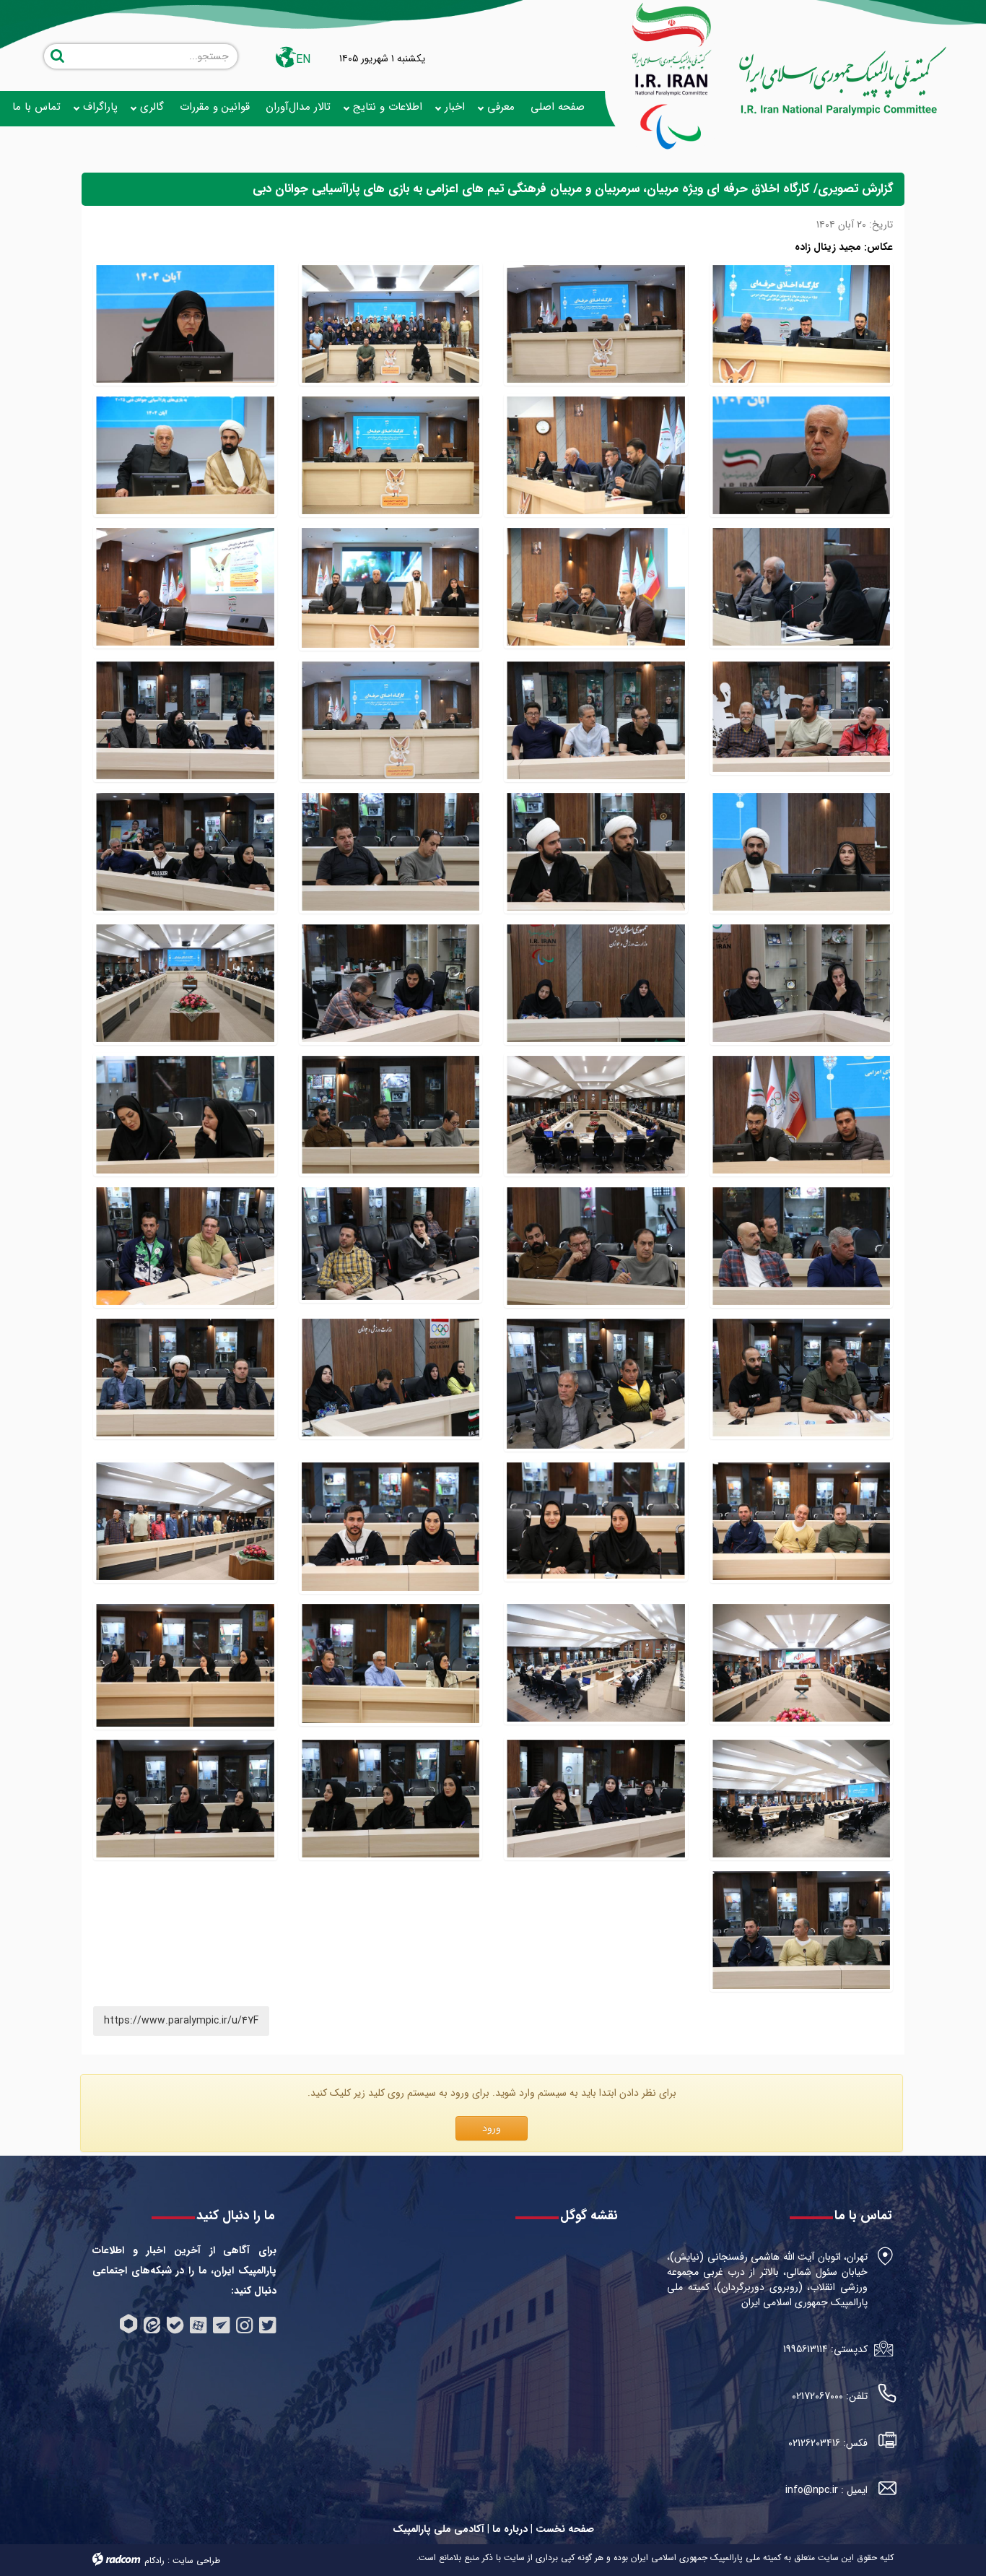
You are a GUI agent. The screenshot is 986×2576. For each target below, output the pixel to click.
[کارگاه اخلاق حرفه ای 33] (185, 984)
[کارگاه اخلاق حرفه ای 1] (391, 324)
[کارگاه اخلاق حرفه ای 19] (596, 1384)
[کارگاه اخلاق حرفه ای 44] (802, 1930)
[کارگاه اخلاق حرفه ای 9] (391, 1665)
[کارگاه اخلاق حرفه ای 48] (802, 456)
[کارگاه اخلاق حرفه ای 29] (802, 1115)
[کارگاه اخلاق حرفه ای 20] (802, 588)
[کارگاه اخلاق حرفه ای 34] (391, 984)
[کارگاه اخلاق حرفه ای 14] (185, 456)
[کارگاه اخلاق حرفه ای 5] (596, 456)
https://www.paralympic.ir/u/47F (181, 2021)
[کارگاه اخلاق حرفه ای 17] (802, 1527)
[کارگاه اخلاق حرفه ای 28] (596, 1115)
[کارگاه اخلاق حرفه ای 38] (391, 852)
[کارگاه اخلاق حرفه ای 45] (185, 1799)
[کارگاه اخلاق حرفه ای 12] (185, 1527)
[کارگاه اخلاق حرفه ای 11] (802, 1665)
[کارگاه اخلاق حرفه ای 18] (391, 1384)
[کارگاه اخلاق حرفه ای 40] (185, 721)
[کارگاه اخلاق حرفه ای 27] (391, 1115)
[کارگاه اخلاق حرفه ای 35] (596, 984)
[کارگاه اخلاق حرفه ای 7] (802, 1799)
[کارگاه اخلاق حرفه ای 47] (596, 1799)
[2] (802, 324)
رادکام (154, 2560)
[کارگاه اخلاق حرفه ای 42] (802, 721)
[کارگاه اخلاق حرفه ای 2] (185, 588)
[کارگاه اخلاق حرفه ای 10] (596, 1665)
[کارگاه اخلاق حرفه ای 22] (185, 1246)
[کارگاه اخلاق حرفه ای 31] (185, 324)
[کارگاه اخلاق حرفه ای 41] (596, 721)
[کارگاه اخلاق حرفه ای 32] (391, 721)
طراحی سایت (196, 2560)
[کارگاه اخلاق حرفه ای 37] (185, 852)
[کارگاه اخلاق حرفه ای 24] (596, 1246)
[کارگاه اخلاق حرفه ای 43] (185, 1384)
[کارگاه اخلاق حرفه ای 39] (596, 852)
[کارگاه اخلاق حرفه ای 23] (391, 1246)
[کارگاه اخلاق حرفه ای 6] (391, 456)
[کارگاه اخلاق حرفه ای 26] (185, 1115)
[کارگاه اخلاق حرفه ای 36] (802, 984)
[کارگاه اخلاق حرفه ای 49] (596, 324)
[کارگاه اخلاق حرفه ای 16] (596, 1527)
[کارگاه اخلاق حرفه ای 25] (802, 1246)
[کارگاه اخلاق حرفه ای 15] (391, 1527)
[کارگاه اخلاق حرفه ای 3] (596, 588)
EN (303, 60)
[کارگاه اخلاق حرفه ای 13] (391, 588)
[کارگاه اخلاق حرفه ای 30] (802, 852)
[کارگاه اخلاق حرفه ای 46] (391, 1799)
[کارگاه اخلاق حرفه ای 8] (185, 1665)
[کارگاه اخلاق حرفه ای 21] (802, 1384)
